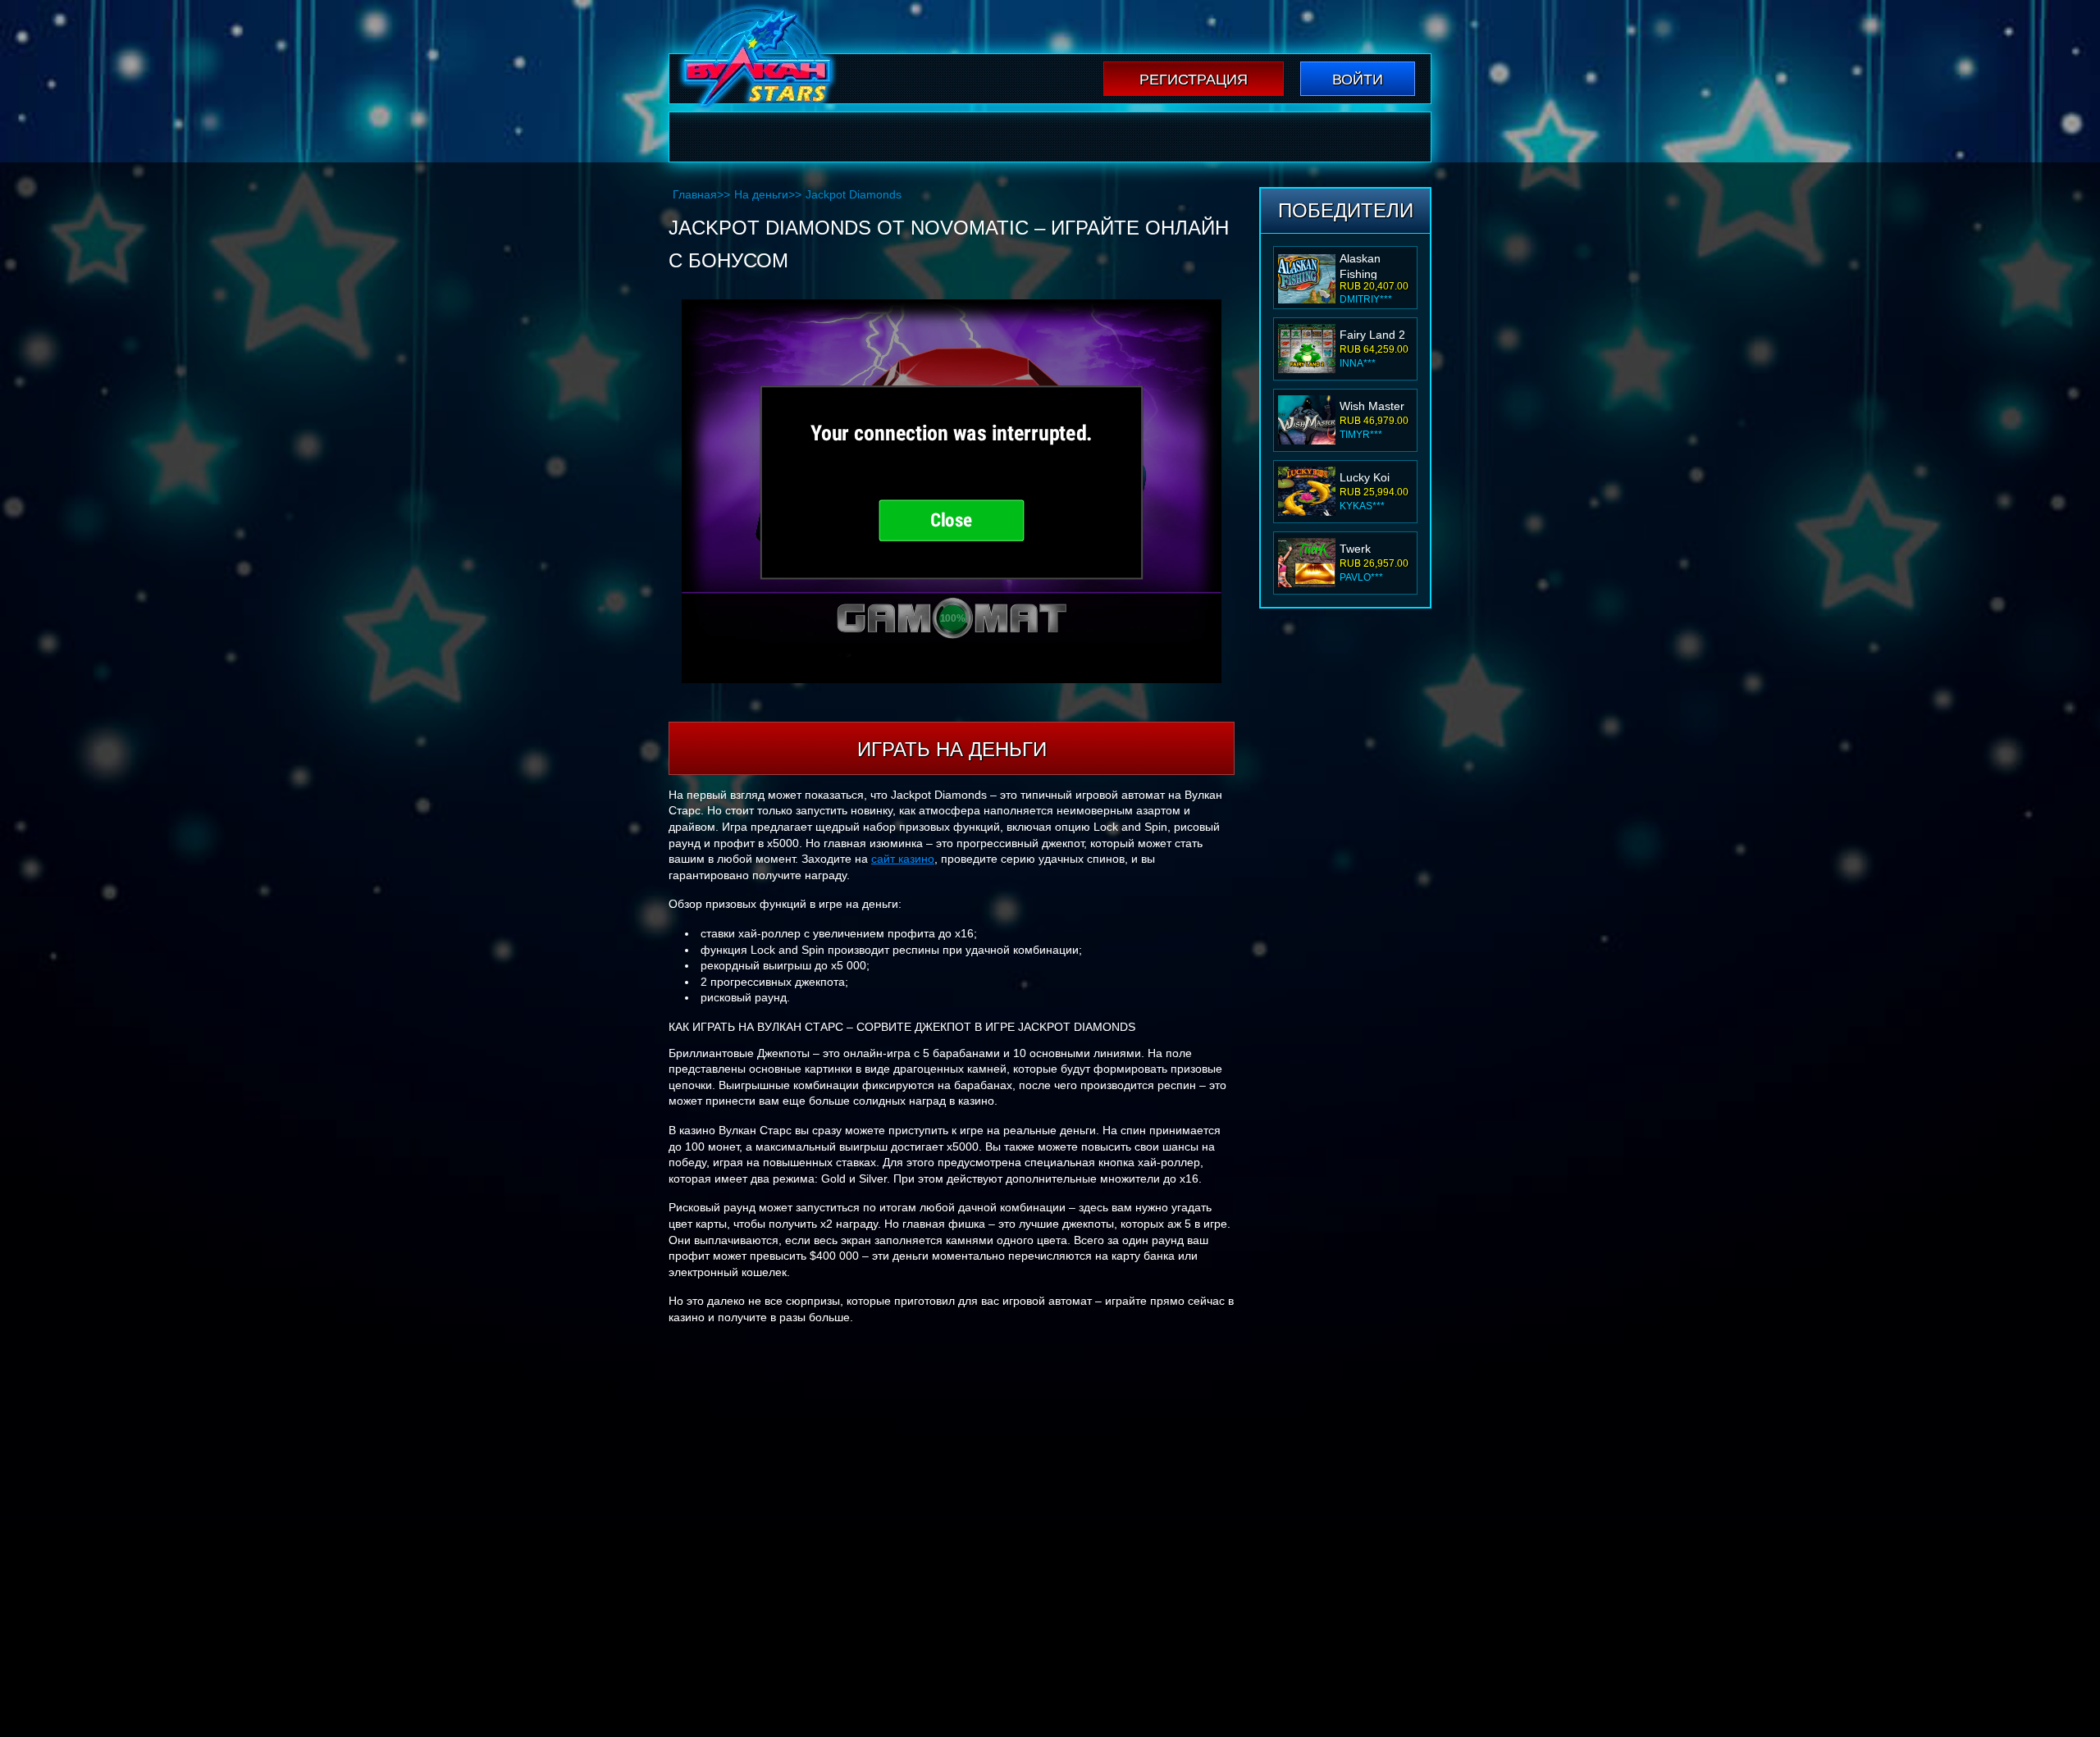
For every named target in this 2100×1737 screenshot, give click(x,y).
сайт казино (903, 859)
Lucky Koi (1365, 477)
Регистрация (1194, 80)
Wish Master (1372, 406)
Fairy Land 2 (1372, 335)
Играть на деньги (952, 749)
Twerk (1355, 549)
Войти (1358, 80)
